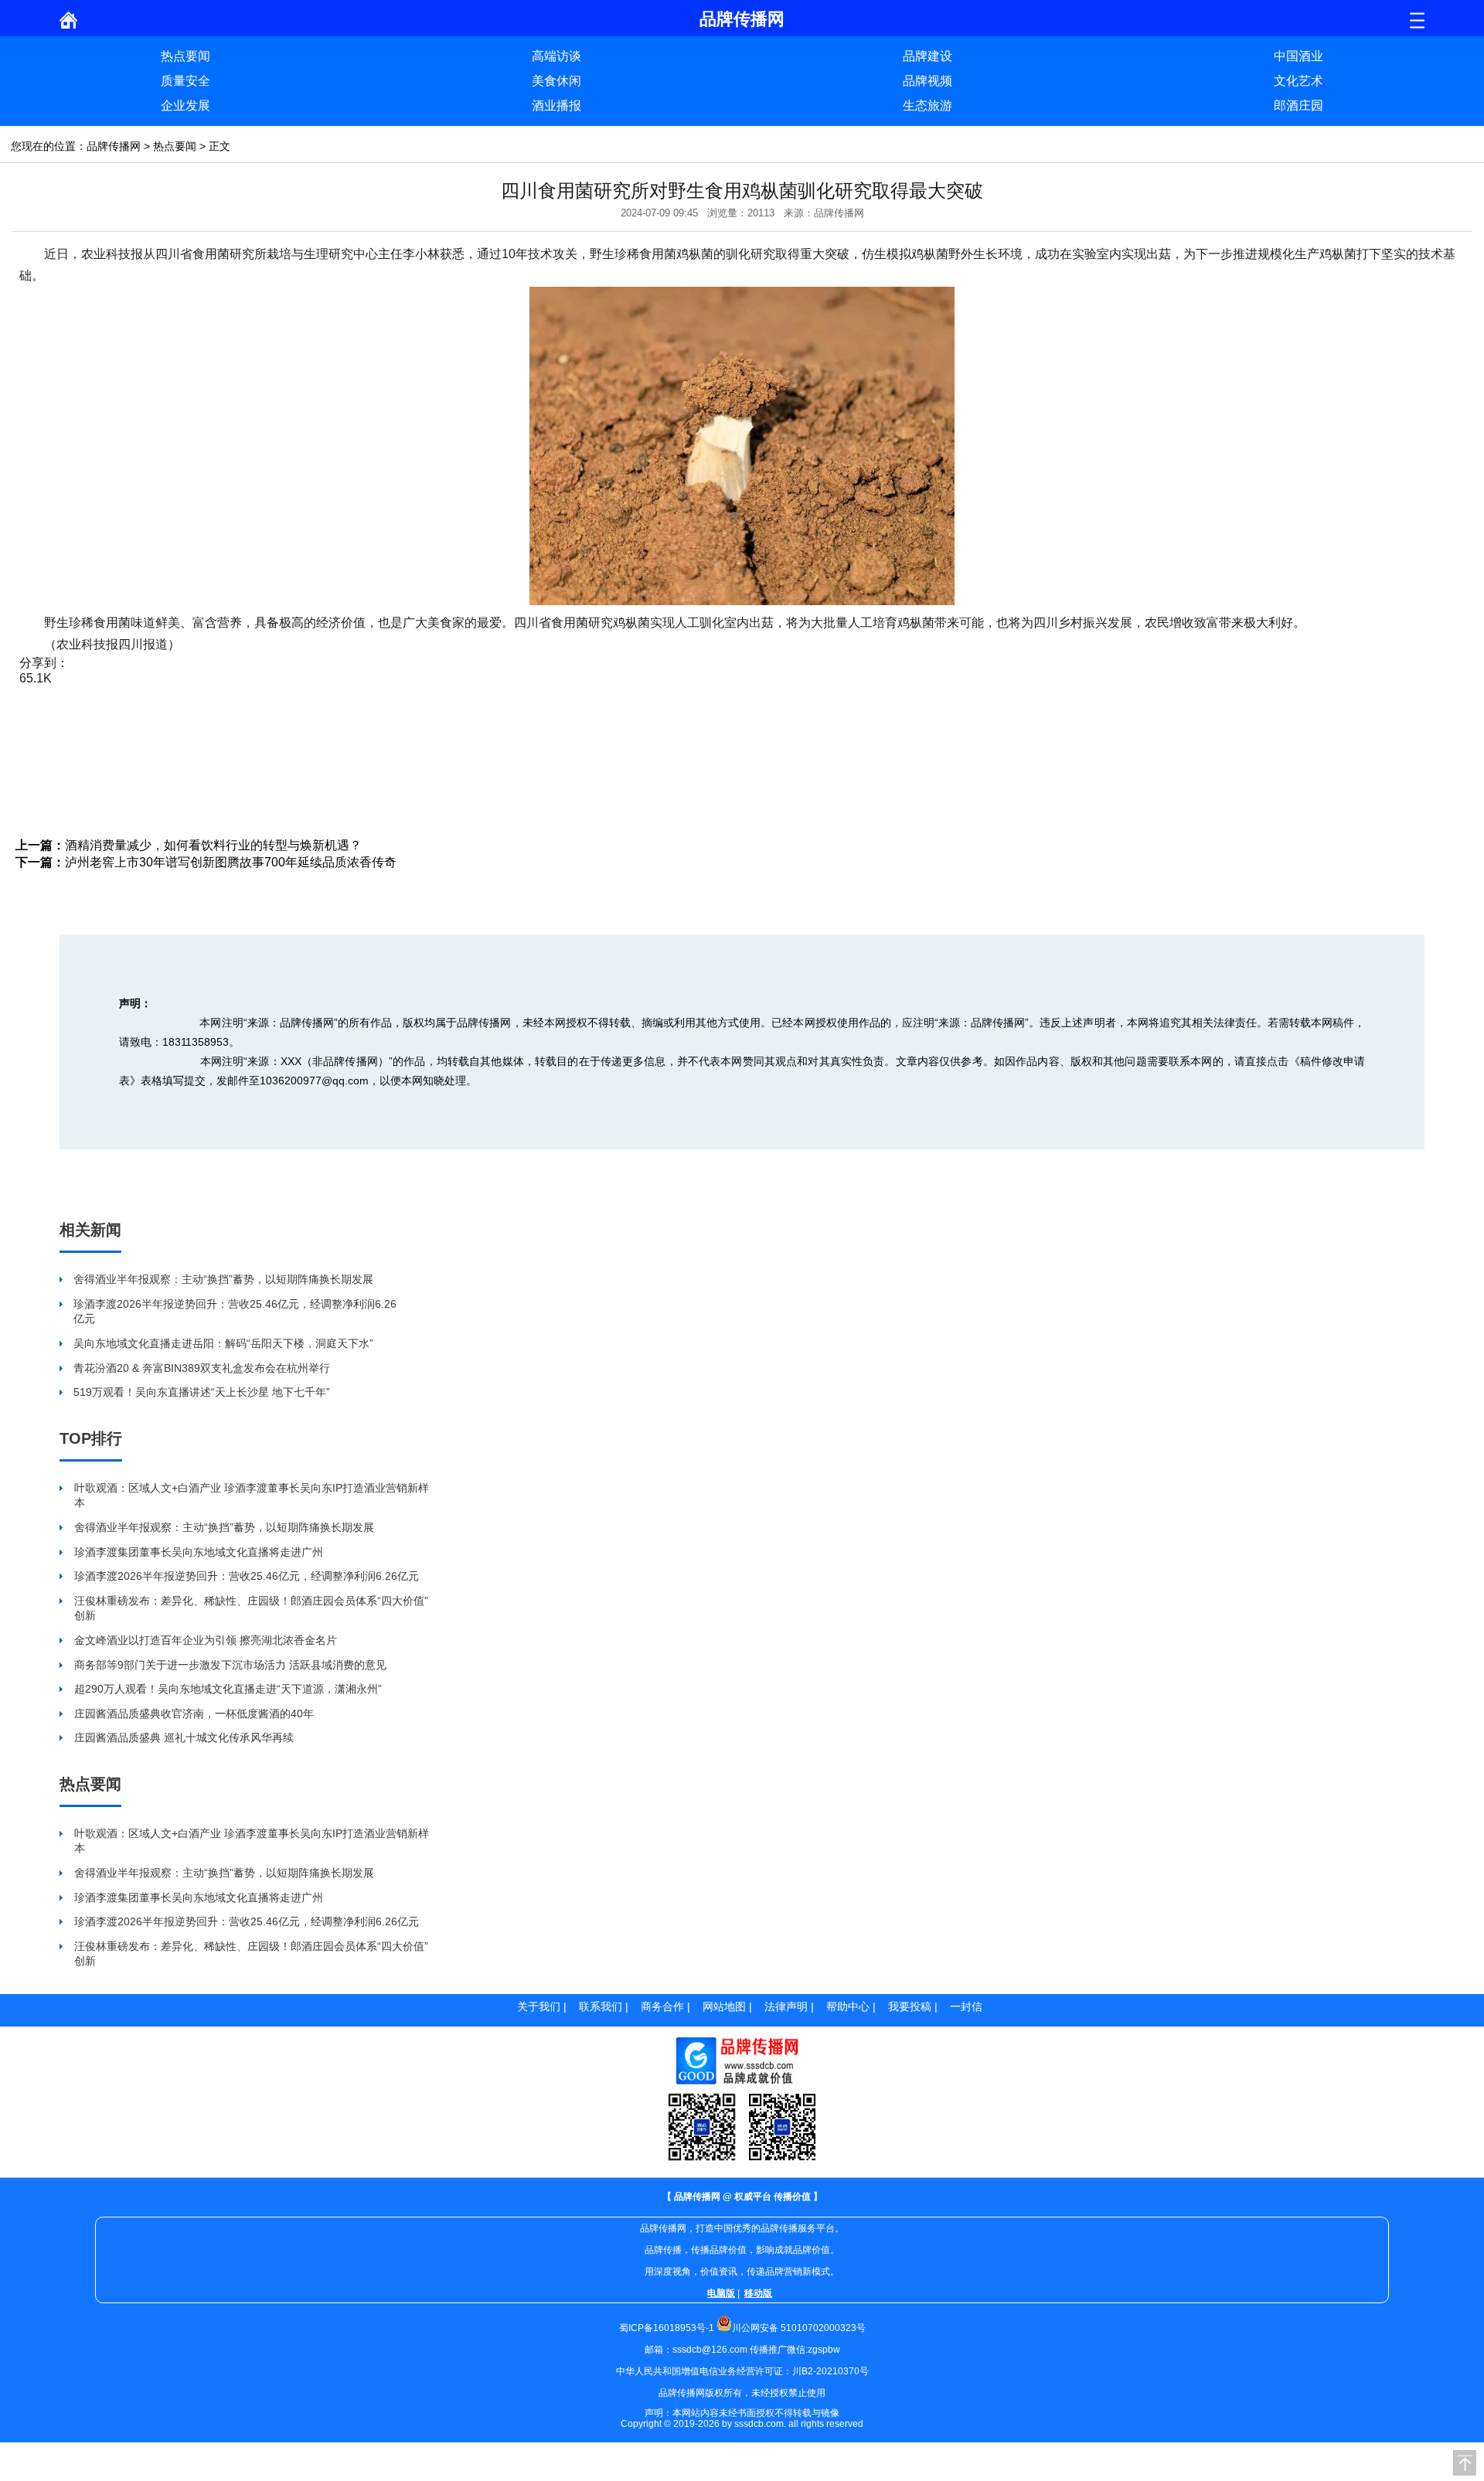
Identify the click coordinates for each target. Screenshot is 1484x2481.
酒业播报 (556, 106)
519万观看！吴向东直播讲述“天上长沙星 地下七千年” (202, 1392)
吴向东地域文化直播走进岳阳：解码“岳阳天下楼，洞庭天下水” (223, 1343)
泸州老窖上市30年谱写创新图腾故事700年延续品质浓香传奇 (231, 862)
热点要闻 (185, 56)
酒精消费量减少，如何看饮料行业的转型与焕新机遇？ (213, 845)
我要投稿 (910, 2006)
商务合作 (662, 2006)
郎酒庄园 (1298, 106)
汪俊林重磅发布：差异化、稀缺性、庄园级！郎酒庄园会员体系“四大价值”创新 (251, 1608)
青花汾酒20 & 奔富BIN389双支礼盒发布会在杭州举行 (202, 1368)
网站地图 (724, 2006)
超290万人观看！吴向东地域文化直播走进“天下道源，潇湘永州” (228, 1689)
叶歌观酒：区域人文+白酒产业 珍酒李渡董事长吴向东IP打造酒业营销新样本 (252, 1496)
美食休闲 (556, 81)
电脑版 (721, 2293)
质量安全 (185, 81)
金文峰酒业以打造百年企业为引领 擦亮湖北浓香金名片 (206, 1640)
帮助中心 (848, 2006)
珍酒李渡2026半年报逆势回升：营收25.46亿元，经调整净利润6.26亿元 (235, 1312)
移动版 (758, 2293)
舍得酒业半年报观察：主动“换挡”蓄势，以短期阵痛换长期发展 (223, 1279)
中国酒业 (1298, 56)
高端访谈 (556, 56)
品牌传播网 (114, 146)
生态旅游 (927, 106)
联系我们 (601, 2006)
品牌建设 (927, 56)
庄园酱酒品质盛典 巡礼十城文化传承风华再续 (184, 1737)
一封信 (966, 2006)
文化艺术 (1298, 81)
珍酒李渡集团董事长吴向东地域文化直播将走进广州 (199, 1552)
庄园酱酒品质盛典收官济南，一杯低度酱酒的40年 (194, 1714)
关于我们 (539, 2006)
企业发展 (185, 106)
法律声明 (786, 2006)
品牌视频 (927, 81)
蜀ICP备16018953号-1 (667, 2328)
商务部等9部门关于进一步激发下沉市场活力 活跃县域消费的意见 (230, 1665)
